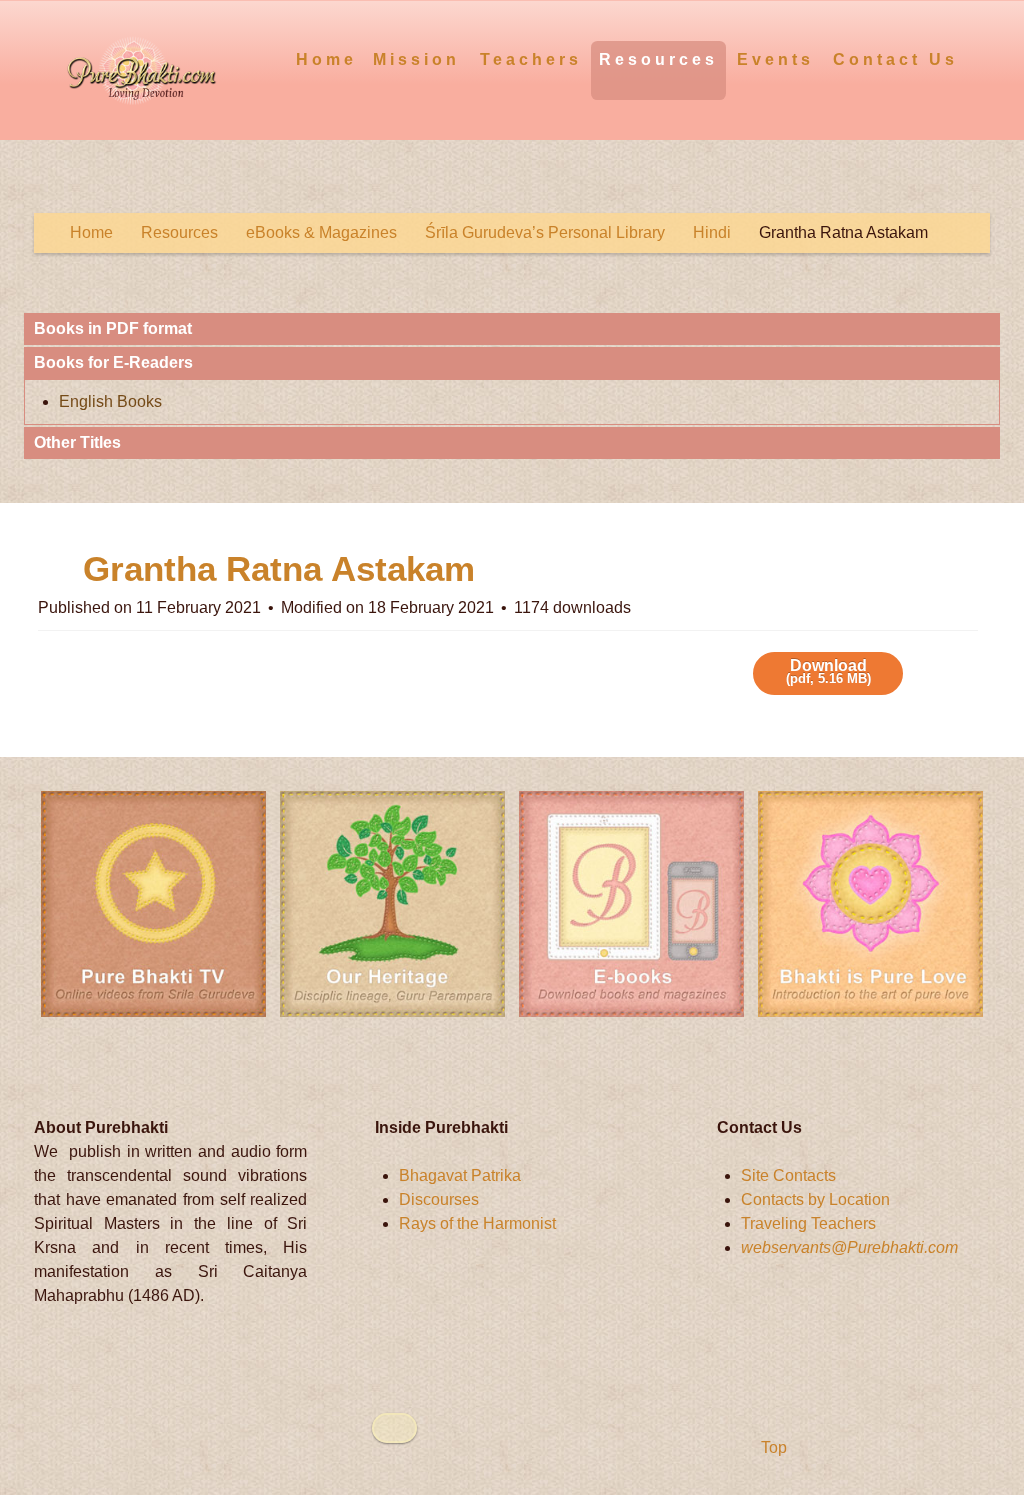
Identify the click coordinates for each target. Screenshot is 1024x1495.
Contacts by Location (815, 1199)
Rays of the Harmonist (477, 1223)
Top (772, 1447)
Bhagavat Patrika (460, 1175)
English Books (110, 401)
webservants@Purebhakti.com (849, 1247)
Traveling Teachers (808, 1223)
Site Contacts (788, 1175)
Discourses (439, 1199)
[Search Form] (977, 58)
